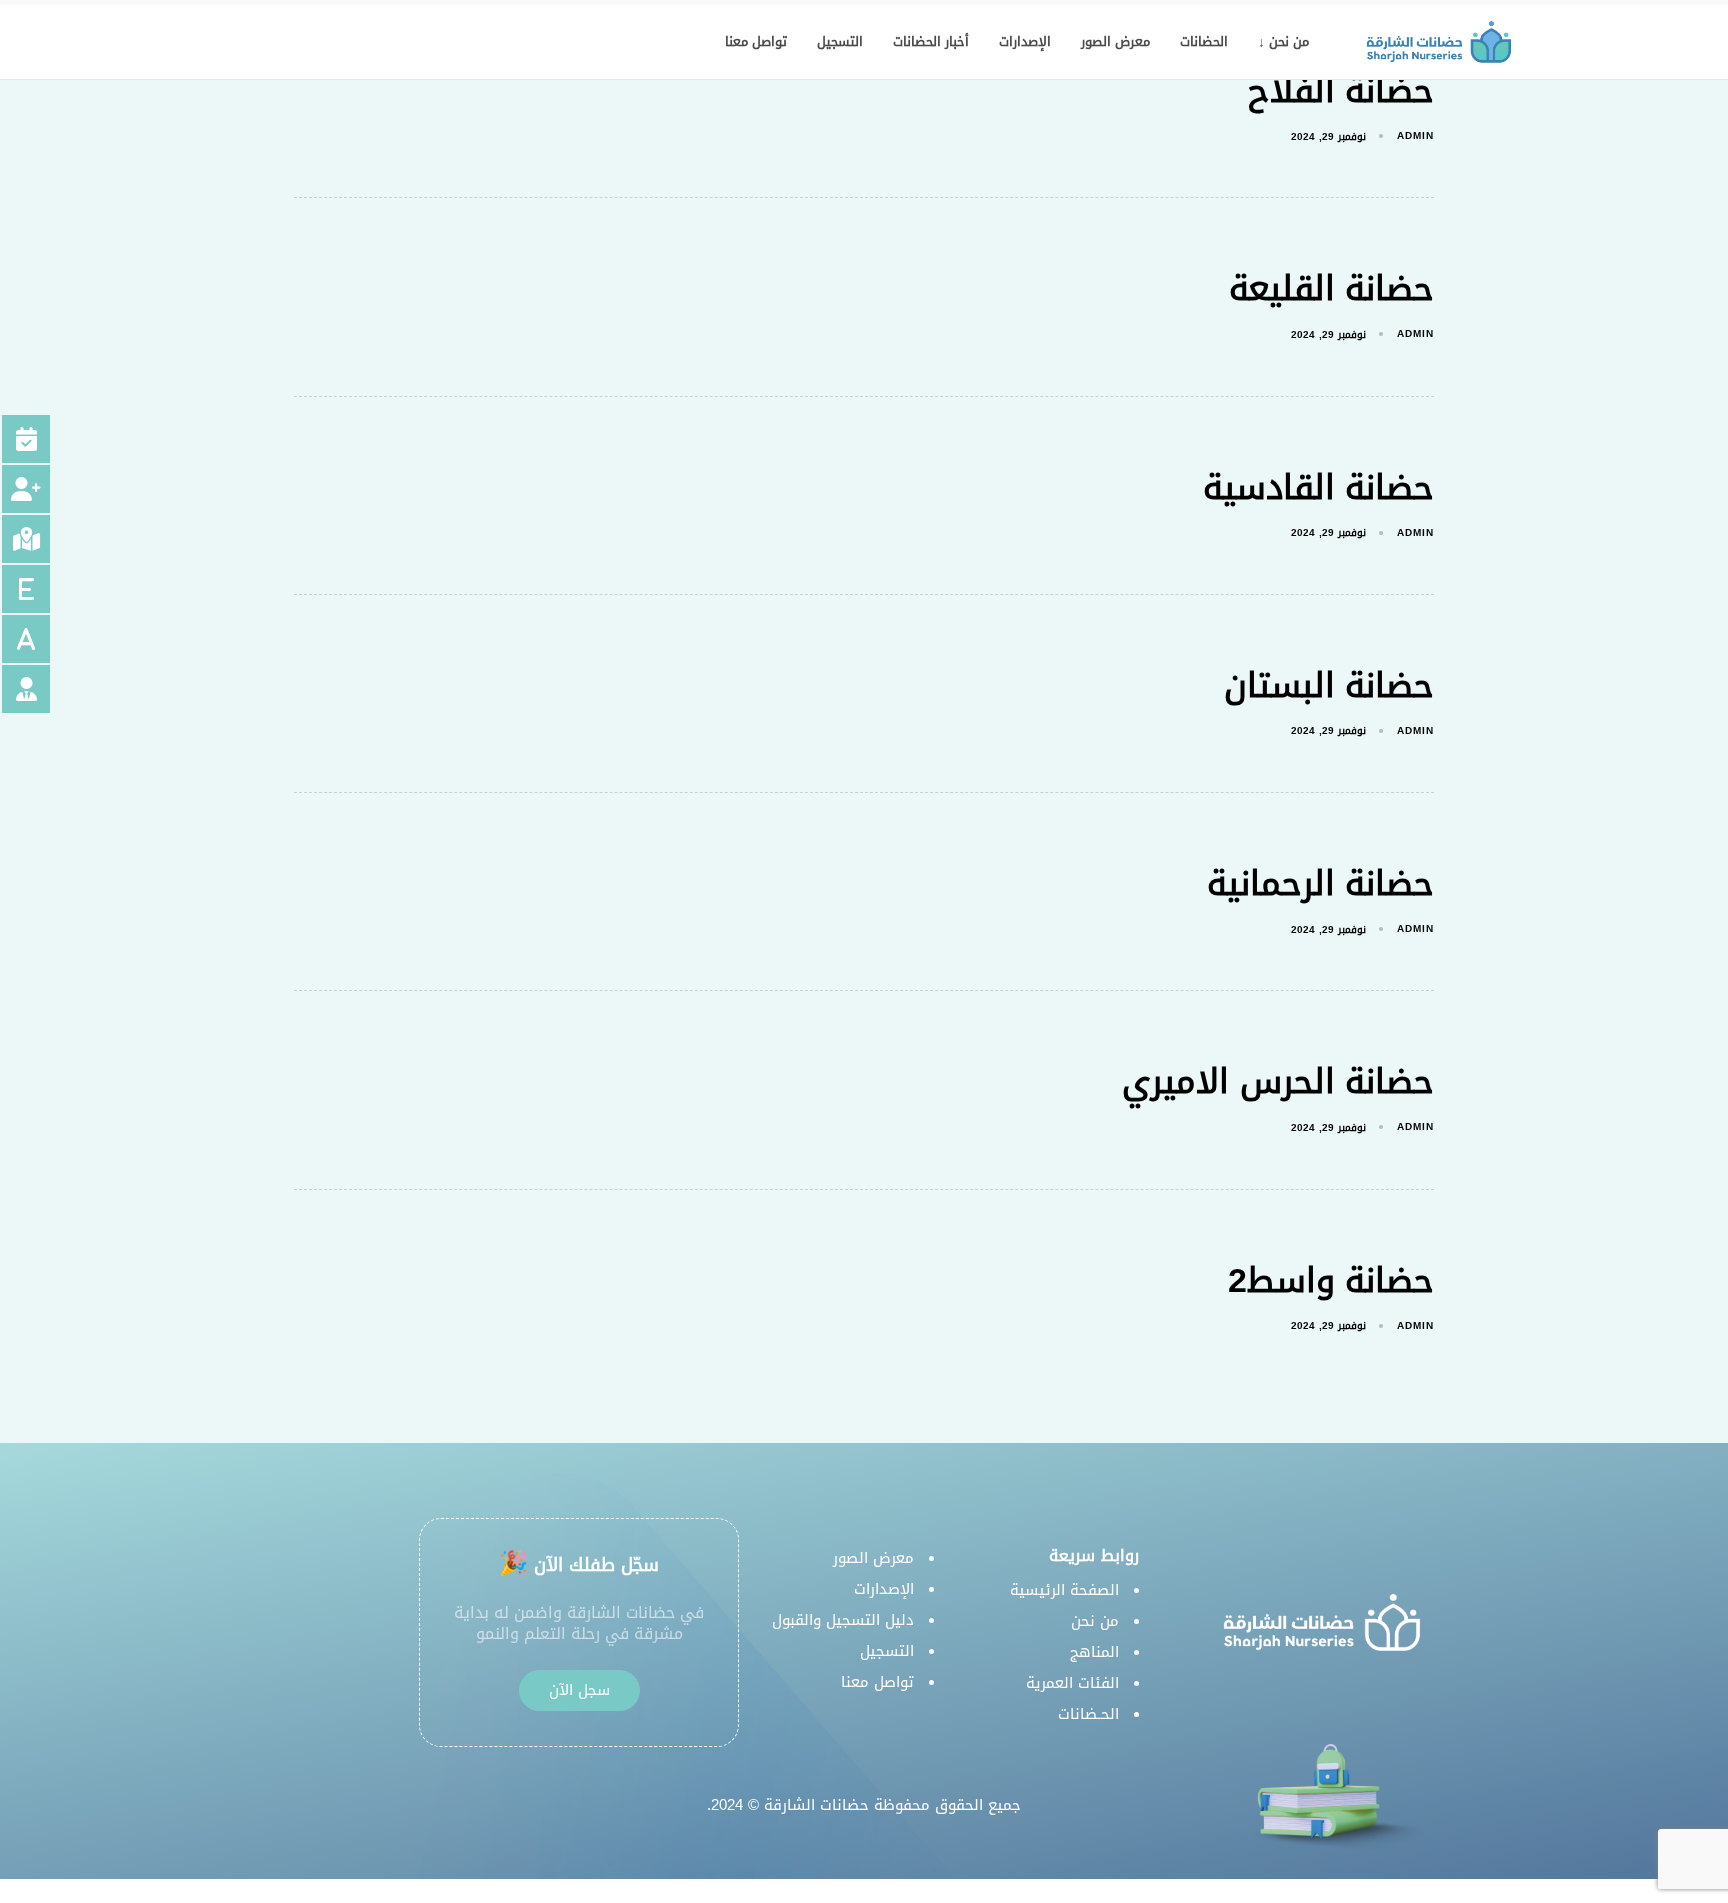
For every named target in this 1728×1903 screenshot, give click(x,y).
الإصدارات (1025, 41)
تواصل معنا (756, 41)
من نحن (1095, 1621)
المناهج (1094, 1652)
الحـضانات (1088, 1714)
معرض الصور (1115, 41)
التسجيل (840, 41)
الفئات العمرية (1072, 1683)
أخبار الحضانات (931, 41)
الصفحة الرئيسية (1064, 1590)
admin (1415, 135)
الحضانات (1204, 41)
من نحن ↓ (1283, 41)
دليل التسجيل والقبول (843, 1620)
